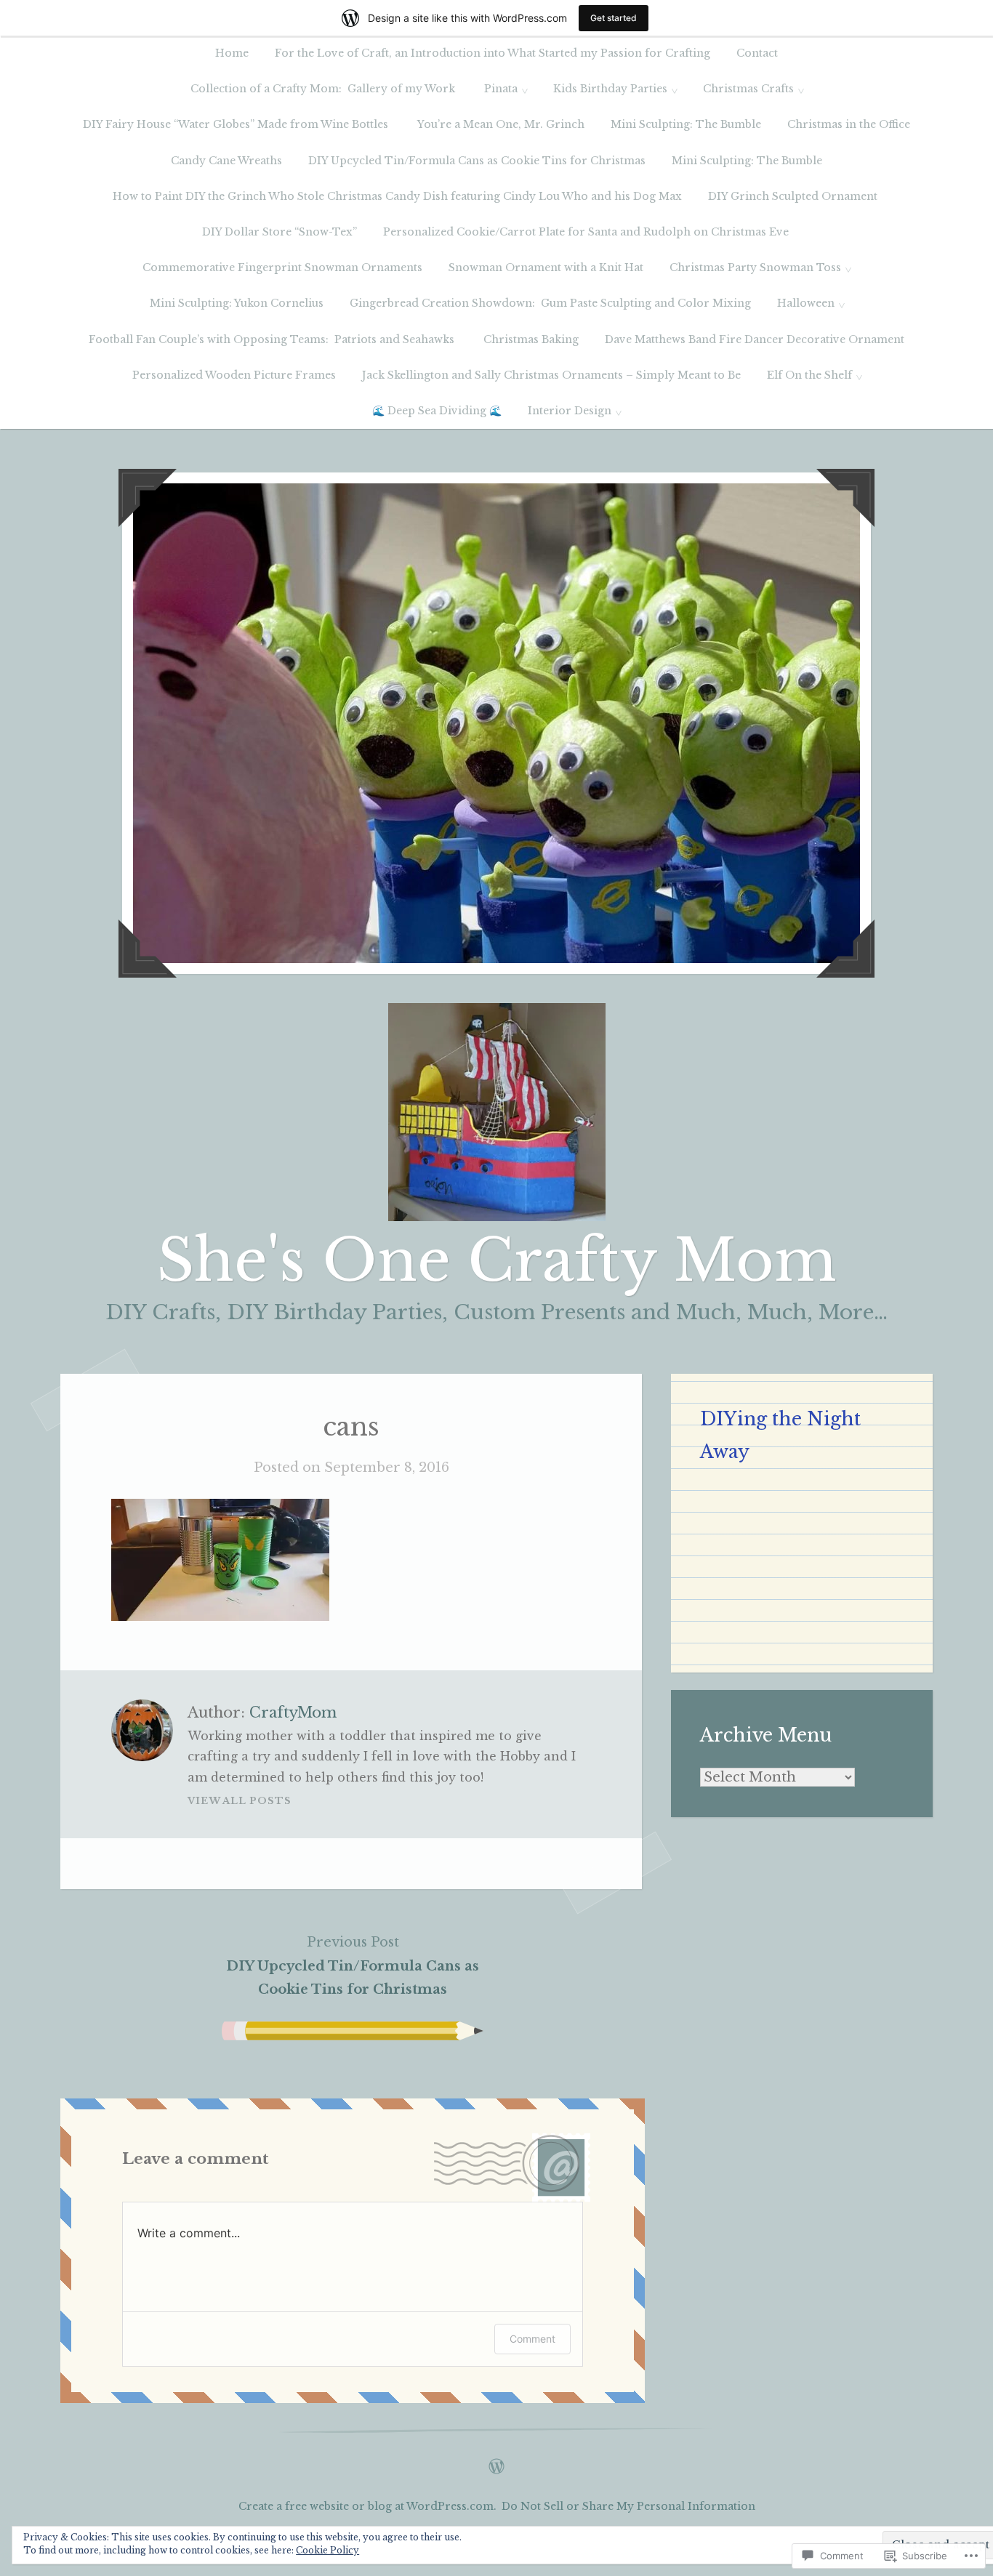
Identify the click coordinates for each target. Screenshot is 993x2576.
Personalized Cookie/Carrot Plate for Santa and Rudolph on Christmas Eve (587, 232)
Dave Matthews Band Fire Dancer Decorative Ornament (755, 339)
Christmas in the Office (849, 124)
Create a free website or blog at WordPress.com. (367, 2506)
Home (232, 53)
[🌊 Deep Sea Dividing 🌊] (496, 2463)
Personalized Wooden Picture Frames (234, 375)
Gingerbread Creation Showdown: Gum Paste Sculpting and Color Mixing (550, 303)
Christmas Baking (531, 339)
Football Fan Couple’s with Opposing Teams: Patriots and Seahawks (273, 339)
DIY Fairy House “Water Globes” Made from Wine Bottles (237, 124)
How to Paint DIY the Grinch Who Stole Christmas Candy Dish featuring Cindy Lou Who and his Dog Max (397, 196)
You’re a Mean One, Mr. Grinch (501, 124)
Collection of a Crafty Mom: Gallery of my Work (324, 89)
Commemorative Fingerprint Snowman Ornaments (282, 267)
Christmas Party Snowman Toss (755, 267)
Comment (532, 2339)
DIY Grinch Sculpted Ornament (794, 196)
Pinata (501, 89)
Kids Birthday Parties (610, 89)
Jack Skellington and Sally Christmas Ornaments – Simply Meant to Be (551, 375)
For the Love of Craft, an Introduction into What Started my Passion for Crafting (493, 53)
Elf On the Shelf (809, 375)
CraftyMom (293, 1712)
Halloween (806, 303)
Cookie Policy (327, 2550)
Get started (614, 18)
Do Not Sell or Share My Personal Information (628, 2506)
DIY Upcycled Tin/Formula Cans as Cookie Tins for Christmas (477, 161)
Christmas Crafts (748, 89)
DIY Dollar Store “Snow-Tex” (280, 232)
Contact (757, 53)
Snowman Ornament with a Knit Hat (546, 267)
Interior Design (570, 411)
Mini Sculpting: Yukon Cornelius (237, 303)
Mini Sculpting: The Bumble (686, 124)
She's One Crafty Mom (497, 1260)
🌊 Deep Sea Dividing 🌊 (437, 411)
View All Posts (240, 1801)
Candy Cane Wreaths (226, 161)
